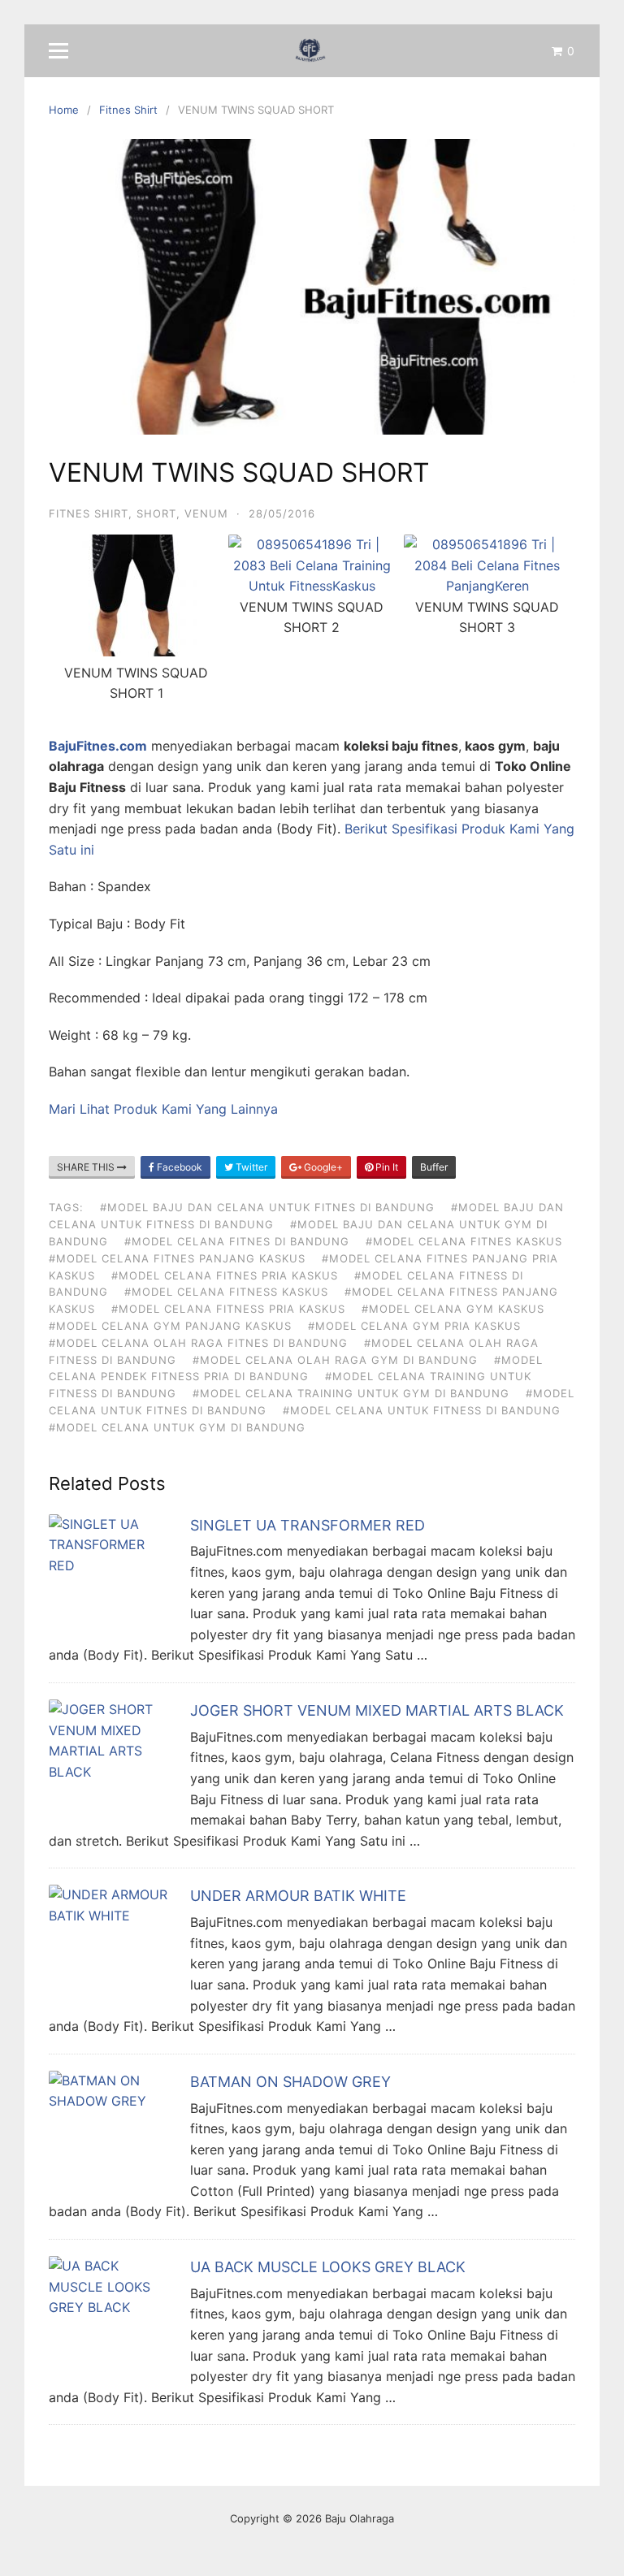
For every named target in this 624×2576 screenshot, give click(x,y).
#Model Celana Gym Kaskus (453, 1309)
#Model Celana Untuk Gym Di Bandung (177, 1427)
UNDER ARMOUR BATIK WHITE (298, 1896)
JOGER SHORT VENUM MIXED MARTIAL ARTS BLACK (377, 1710)
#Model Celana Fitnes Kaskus (464, 1241)
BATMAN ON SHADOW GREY (290, 2082)
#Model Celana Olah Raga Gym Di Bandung (335, 1360)
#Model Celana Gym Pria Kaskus (414, 1326)
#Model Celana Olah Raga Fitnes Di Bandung (198, 1343)
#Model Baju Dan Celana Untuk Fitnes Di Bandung (267, 1207)
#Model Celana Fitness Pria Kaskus (228, 1309)
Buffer (434, 1167)
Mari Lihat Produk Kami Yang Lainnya (163, 1109)
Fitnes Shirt (89, 513)
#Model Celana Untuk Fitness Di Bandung (422, 1410)
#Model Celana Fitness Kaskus (226, 1292)
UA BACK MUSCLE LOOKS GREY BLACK (328, 2267)
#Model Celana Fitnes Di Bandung (237, 1241)
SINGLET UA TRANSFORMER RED (308, 1525)
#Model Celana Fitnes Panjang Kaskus (177, 1258)
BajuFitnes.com (98, 746)
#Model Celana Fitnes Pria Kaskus (225, 1275)
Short (156, 513)
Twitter (250, 1167)
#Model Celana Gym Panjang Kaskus (170, 1326)
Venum (206, 513)
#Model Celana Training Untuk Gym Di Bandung (351, 1393)
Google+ (322, 1167)
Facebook (178, 1167)
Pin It (386, 1167)
